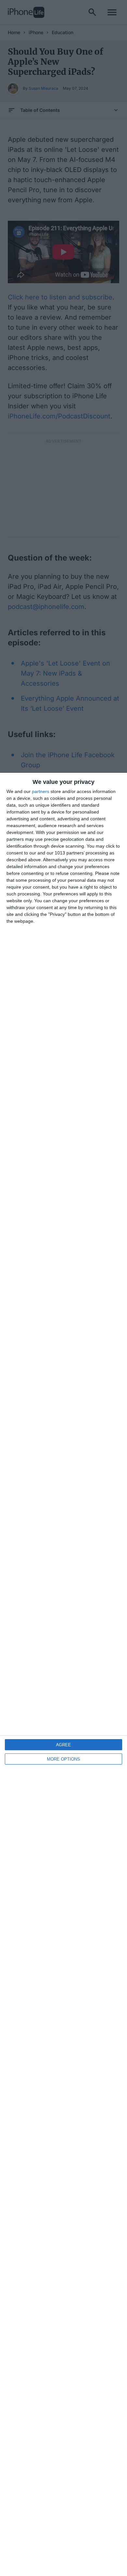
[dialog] (63, 1674)
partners (41, 791)
